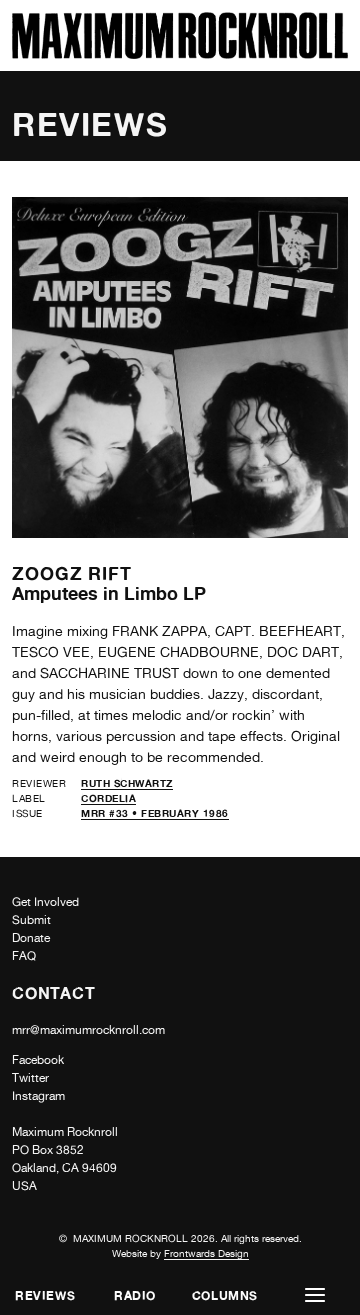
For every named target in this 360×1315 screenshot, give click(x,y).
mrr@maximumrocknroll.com (88, 1030)
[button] (315, 1295)
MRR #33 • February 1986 (155, 813)
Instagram (38, 1096)
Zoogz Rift (72, 573)
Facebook (38, 1060)
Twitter (30, 1078)
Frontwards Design (206, 1253)
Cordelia (108, 798)
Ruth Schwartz (127, 783)
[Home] (180, 53)
